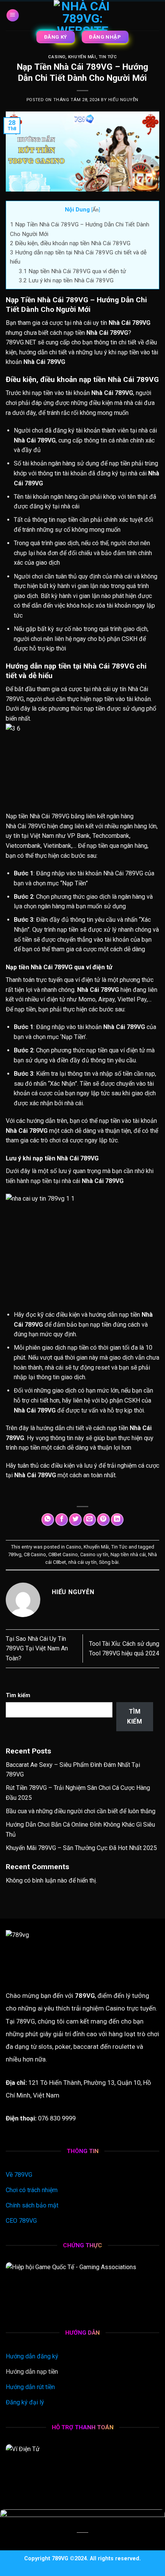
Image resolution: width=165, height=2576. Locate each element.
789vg (15, 1554)
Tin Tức (108, 57)
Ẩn (96, 210)
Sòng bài (109, 1562)
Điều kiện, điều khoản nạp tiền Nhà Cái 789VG (70, 243)
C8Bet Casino (63, 1554)
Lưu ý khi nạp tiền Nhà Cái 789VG (66, 280)
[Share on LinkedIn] (117, 1520)
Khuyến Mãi (82, 57)
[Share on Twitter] (75, 1520)
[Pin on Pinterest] (103, 1520)
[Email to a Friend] (90, 1520)
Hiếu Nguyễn (123, 100)
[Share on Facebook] (62, 1520)
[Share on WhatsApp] (48, 1520)
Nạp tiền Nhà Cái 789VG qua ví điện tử (72, 271)
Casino (56, 57)
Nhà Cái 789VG (49, 816)
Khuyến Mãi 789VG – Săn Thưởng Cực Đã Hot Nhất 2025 (81, 1848)
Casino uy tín (94, 1554)
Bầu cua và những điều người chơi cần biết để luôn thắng (81, 1811)
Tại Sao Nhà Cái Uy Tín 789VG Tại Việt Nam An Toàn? (37, 1649)
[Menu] (13, 16)
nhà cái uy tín (82, 1562)
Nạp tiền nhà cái (128, 1554)
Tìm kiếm (18, 1695)
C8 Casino (35, 1554)
